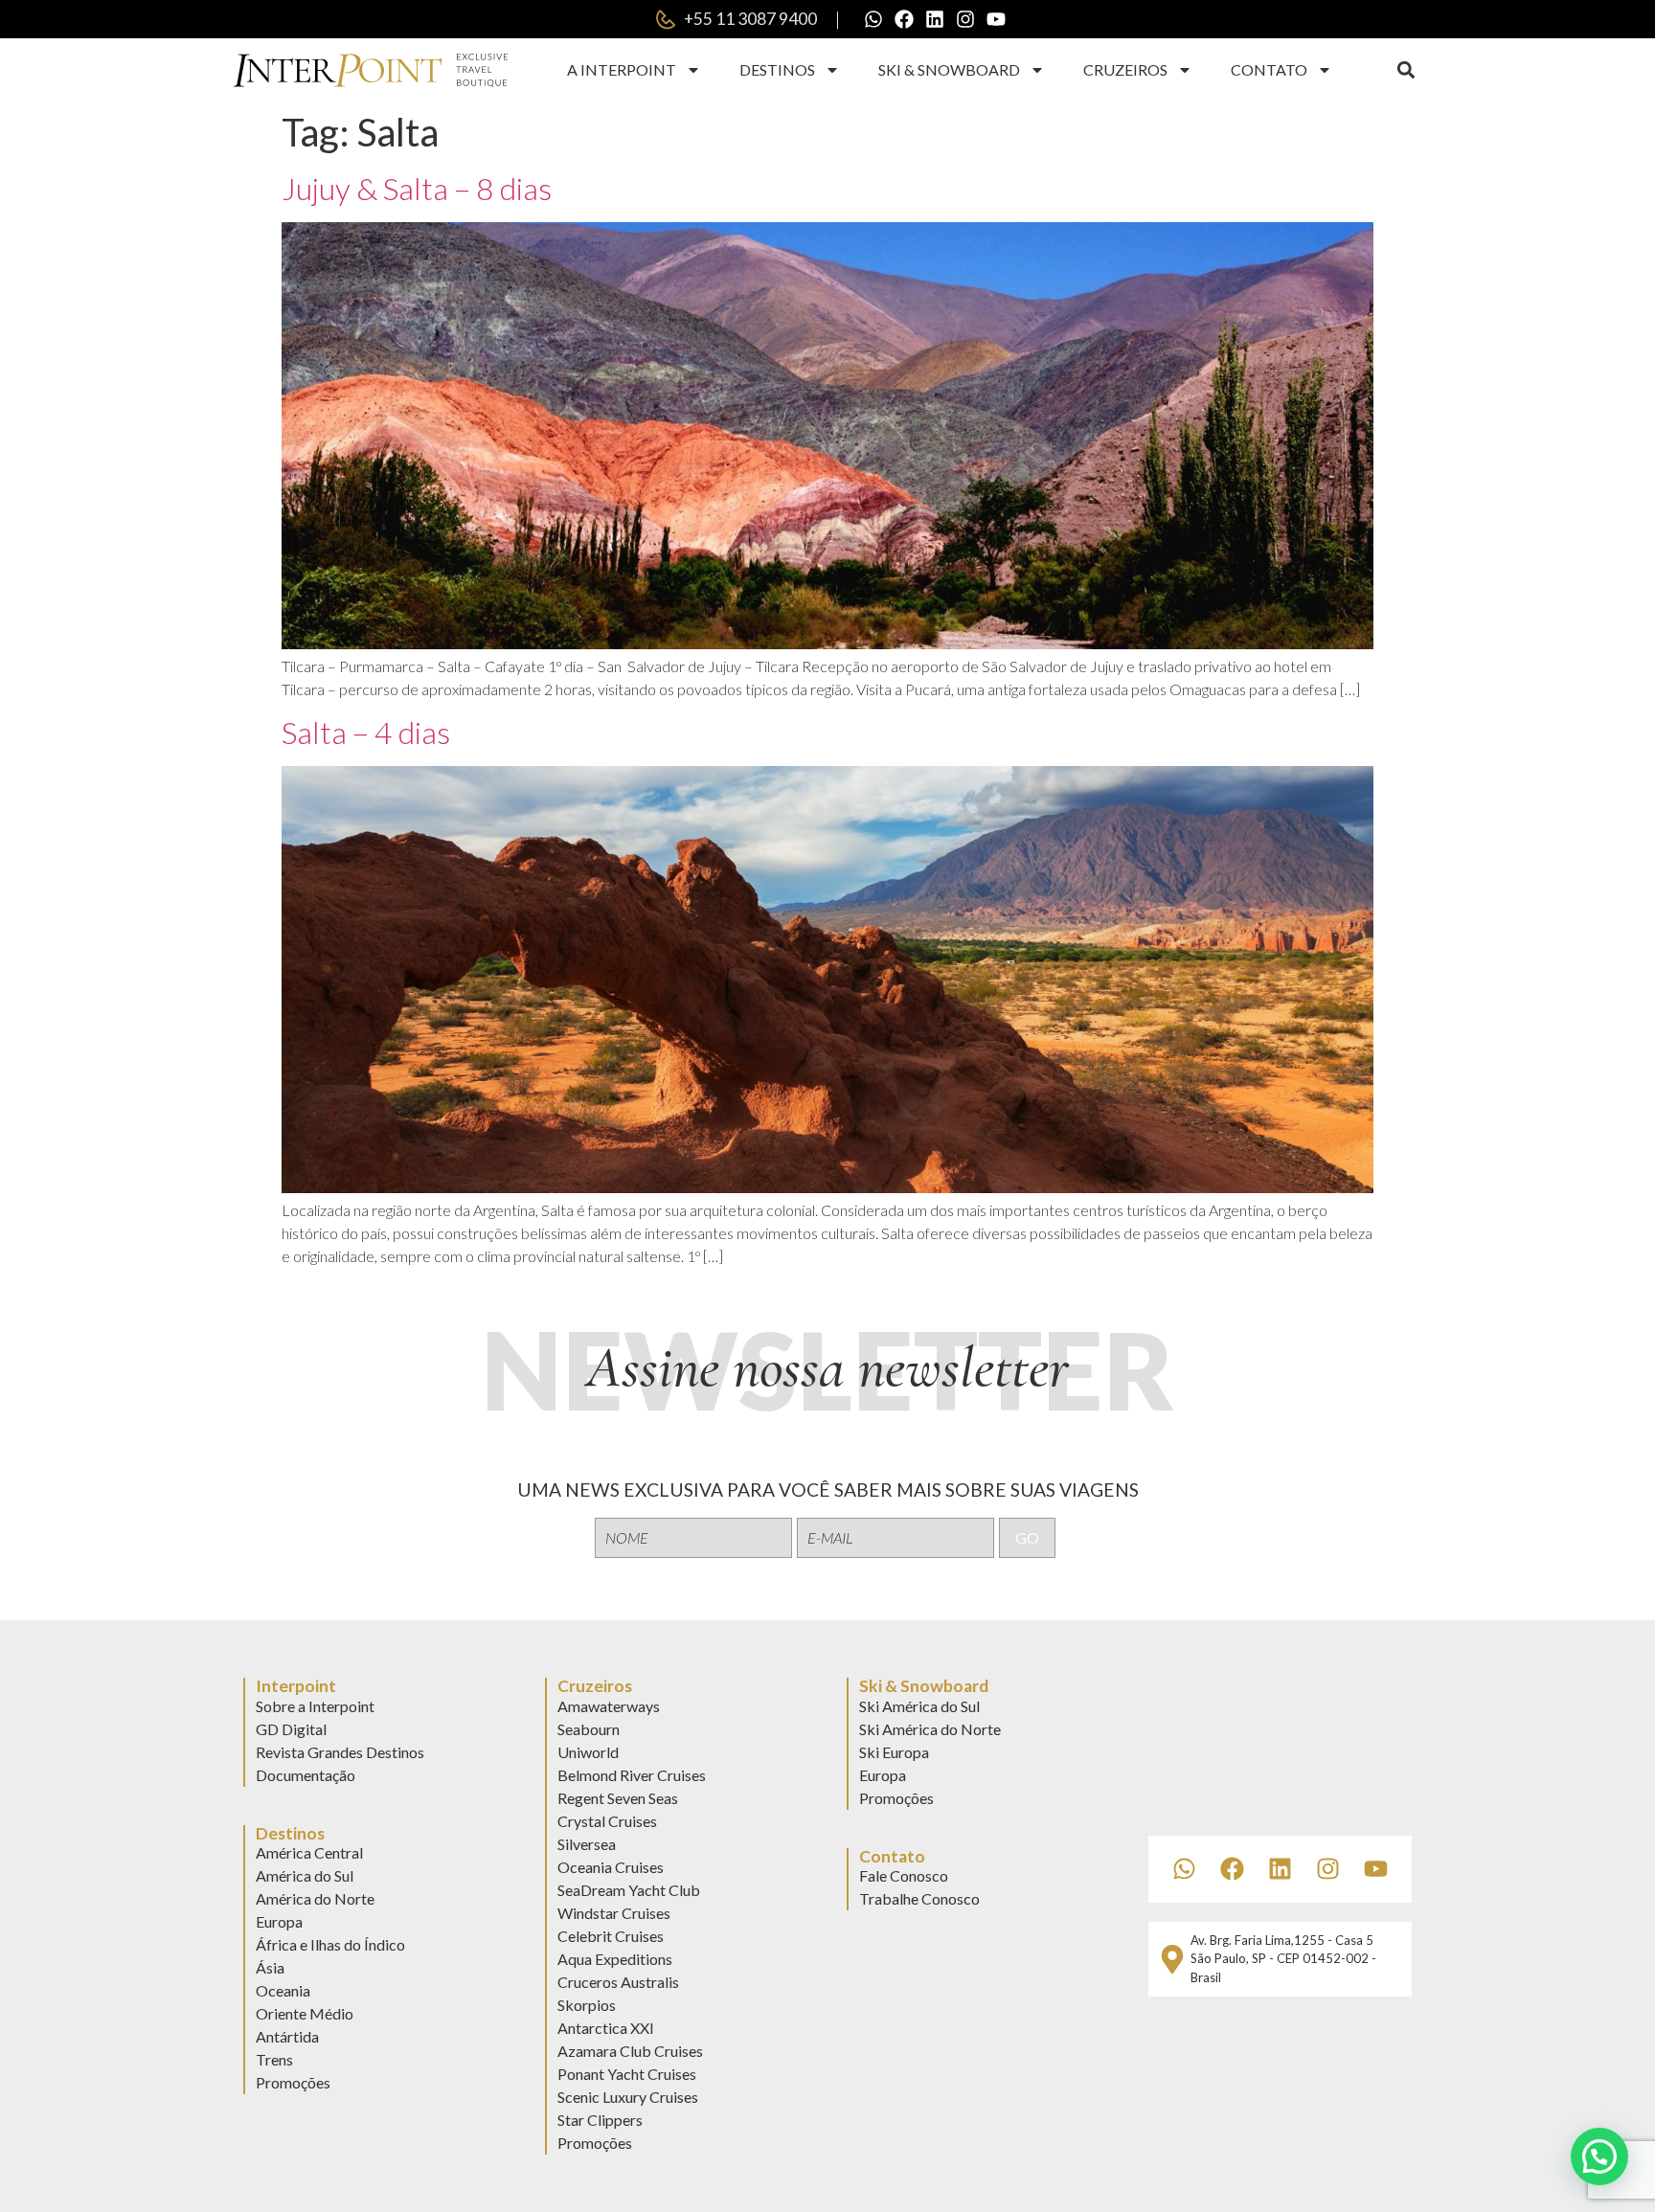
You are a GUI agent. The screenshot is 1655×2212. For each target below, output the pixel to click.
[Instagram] (965, 19)
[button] (1406, 70)
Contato (1269, 69)
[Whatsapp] (873, 19)
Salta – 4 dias (366, 732)
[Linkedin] (935, 19)
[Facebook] (904, 19)
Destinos (777, 69)
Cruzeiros (1125, 69)
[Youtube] (996, 19)
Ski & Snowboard (949, 69)
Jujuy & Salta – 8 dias (417, 188)
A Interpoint (622, 69)
